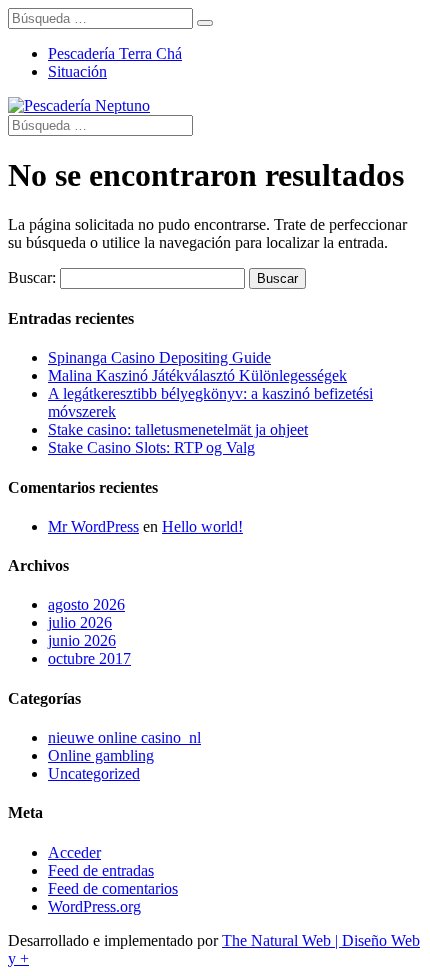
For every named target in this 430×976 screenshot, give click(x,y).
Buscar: (32, 277)
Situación (77, 71)
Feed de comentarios (113, 888)
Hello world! (202, 526)
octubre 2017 (89, 658)
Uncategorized (94, 773)
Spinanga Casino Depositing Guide (159, 357)
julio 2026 (80, 622)
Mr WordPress (93, 526)
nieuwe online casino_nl (124, 737)
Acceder (74, 852)
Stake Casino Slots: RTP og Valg (151, 447)
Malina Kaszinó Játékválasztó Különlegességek (197, 375)
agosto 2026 (86, 604)
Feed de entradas (101, 870)
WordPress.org (94, 906)
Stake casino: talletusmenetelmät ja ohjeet (178, 429)
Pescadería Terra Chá (115, 53)
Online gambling (101, 755)
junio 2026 (82, 640)
